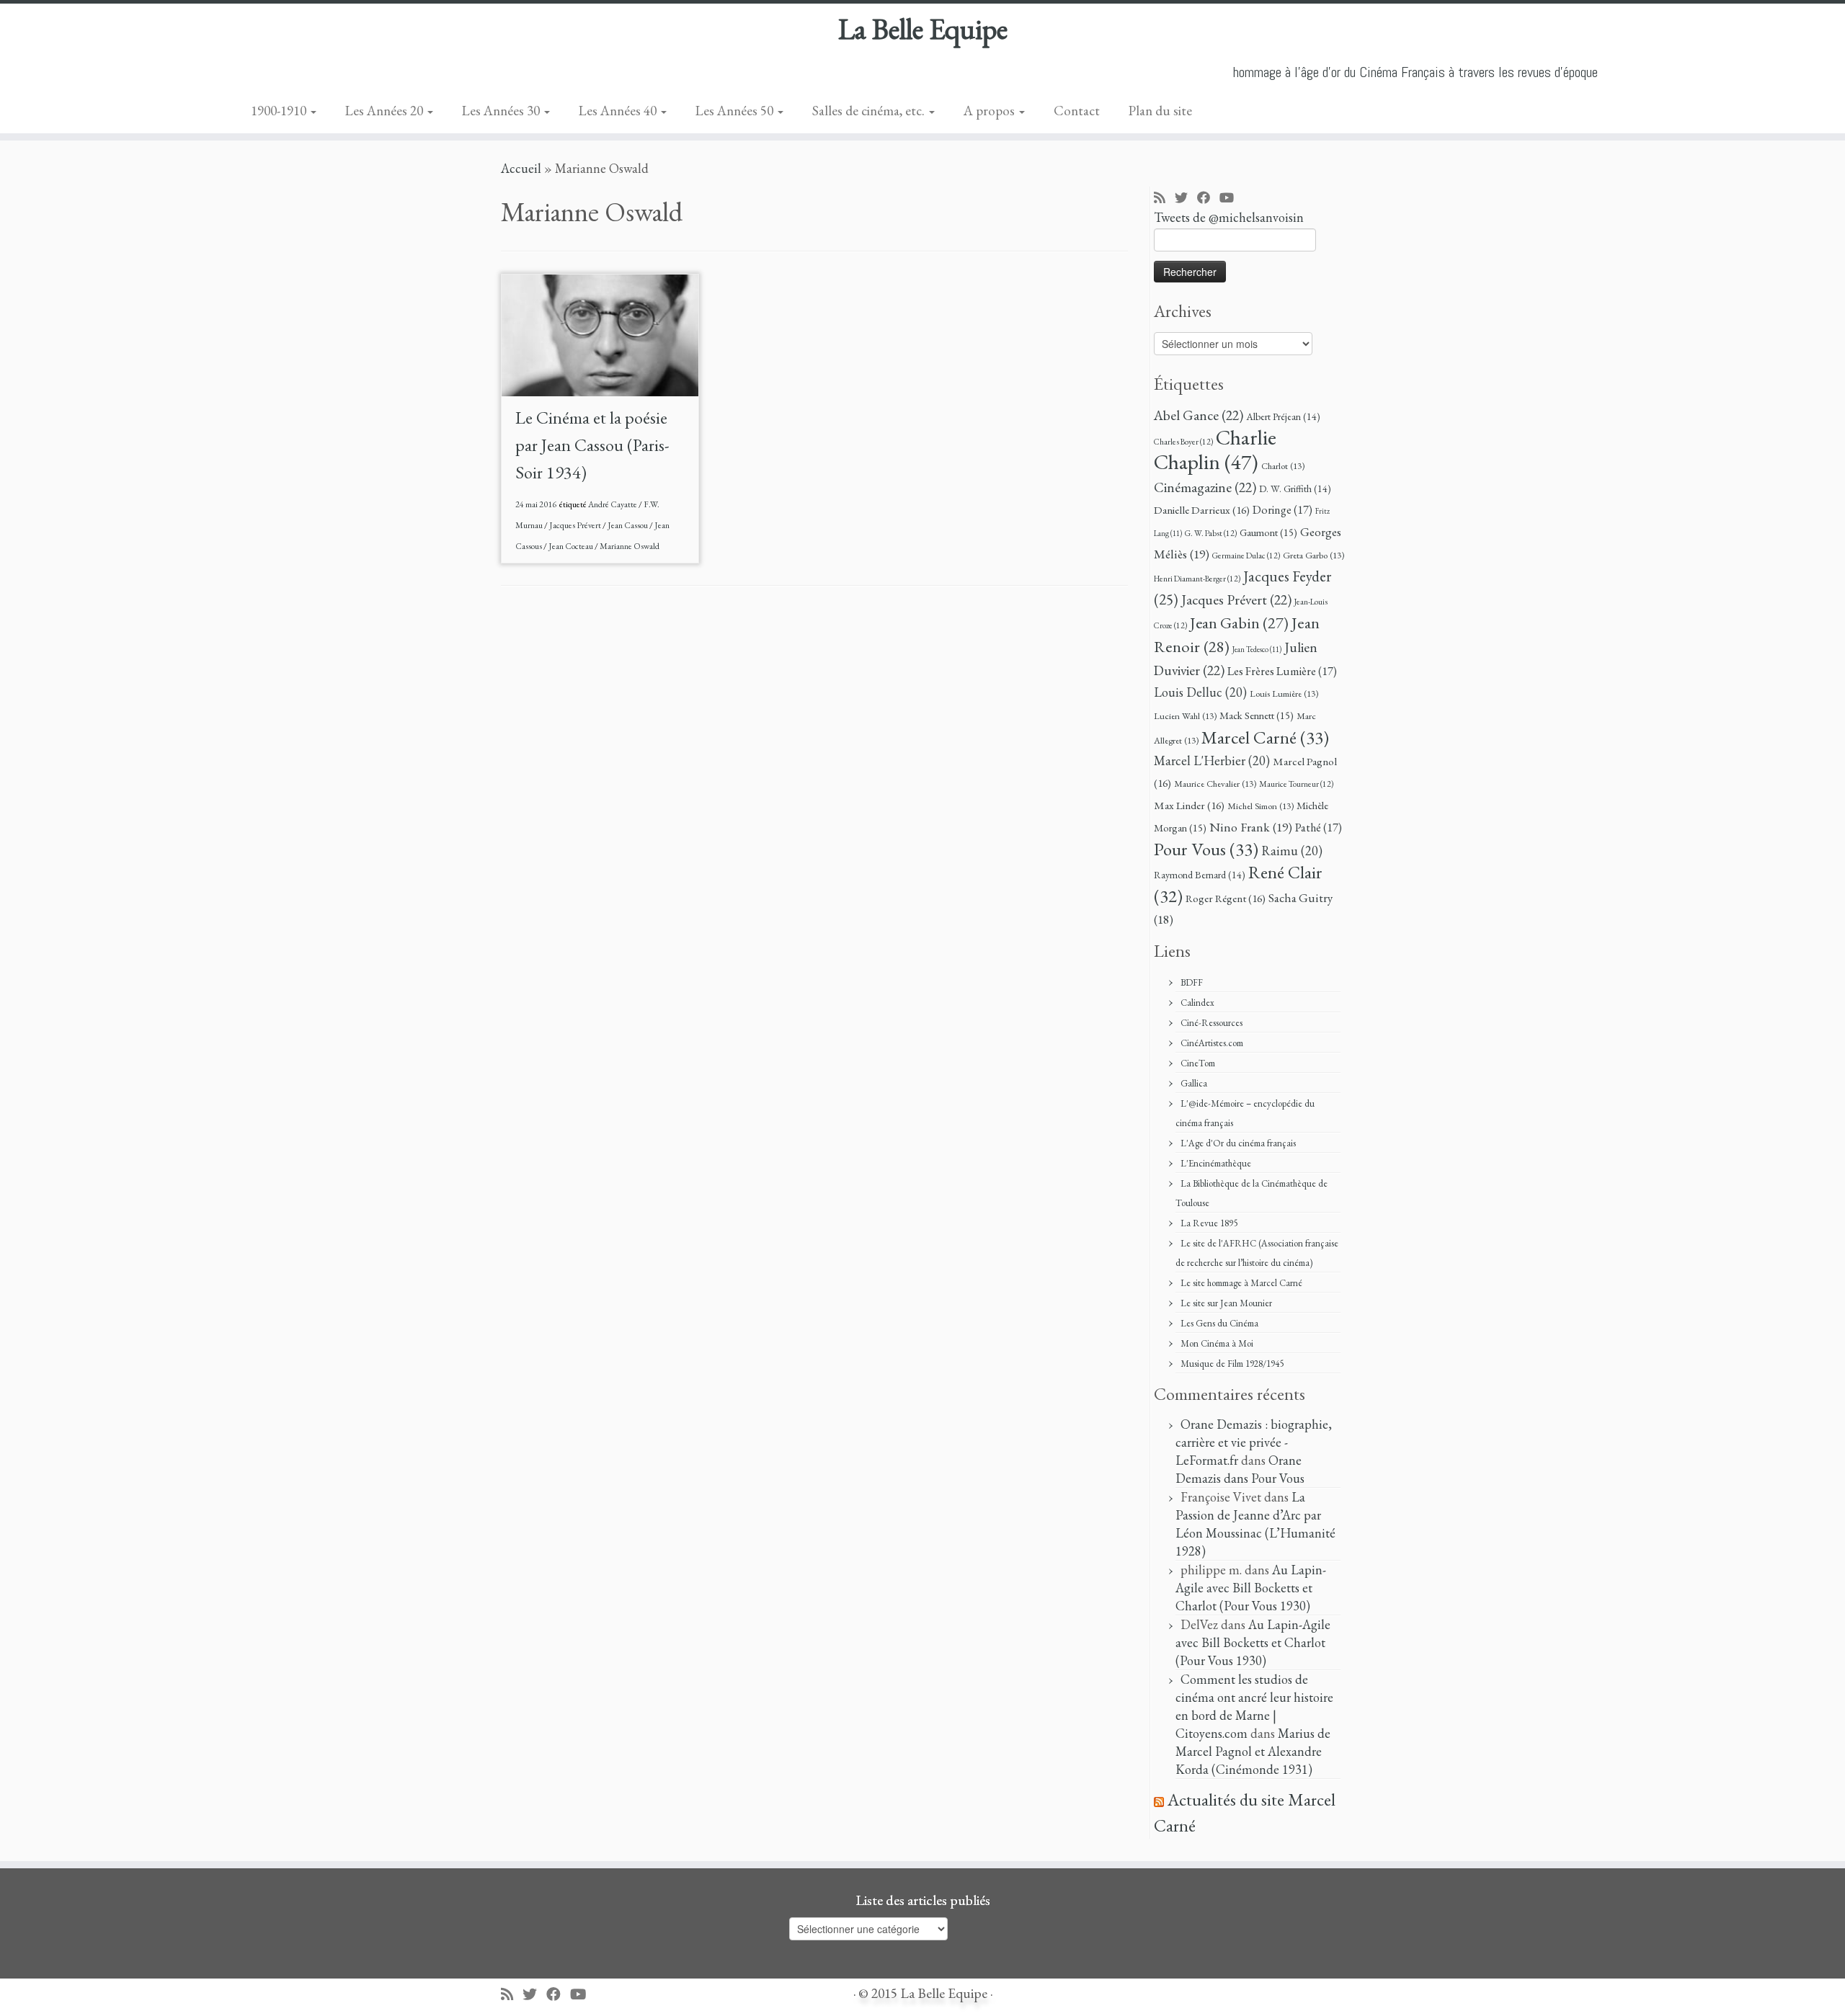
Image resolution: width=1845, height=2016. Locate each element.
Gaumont (1268, 532)
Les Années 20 (386, 111)
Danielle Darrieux (1202, 510)
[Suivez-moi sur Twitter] (1186, 199)
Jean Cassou (628, 525)
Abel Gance (1199, 415)
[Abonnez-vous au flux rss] (1164, 199)
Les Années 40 (619, 111)
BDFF (1192, 982)
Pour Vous (1206, 849)
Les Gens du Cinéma (1219, 1323)
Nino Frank (1251, 827)
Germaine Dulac (1246, 555)
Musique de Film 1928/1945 (1232, 1364)
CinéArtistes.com (1212, 1043)
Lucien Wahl (1185, 716)
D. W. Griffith (1295, 489)
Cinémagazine (1205, 487)
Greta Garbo (1313, 555)
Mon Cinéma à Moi (1217, 1343)
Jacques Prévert (576, 525)
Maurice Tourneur (1296, 784)
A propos (991, 111)
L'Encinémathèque (1216, 1163)
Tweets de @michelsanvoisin (1229, 217)
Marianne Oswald (630, 546)
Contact (1077, 111)
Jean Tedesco (1257, 649)
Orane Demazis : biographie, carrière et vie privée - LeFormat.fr (1254, 1442)
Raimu (1292, 851)
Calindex (1197, 1003)
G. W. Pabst (1211, 533)
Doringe (1282, 510)
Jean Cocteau (572, 546)
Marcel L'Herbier (1212, 761)
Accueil (521, 168)
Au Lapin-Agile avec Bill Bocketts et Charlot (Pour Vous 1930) (1251, 1588)
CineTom (1198, 1063)
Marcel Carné (1265, 737)
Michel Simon (1261, 806)
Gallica (1194, 1083)
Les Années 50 (736, 111)
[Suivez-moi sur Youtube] (1231, 199)
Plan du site (1160, 111)
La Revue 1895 (1209, 1223)
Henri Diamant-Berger (1197, 578)
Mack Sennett (1257, 715)
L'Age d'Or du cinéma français (1238, 1143)
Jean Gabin (1239, 623)
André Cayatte (613, 504)
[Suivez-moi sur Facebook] (1208, 199)
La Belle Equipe (923, 29)
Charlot (1283, 466)
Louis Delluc (1200, 692)
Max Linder (1189, 806)
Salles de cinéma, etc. (870, 111)
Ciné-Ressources (1212, 1023)
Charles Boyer (1183, 441)
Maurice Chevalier (1215, 784)
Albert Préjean (1283, 416)
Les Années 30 (502, 111)
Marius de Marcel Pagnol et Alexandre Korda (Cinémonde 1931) (1253, 1751)
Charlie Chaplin (1215, 450)
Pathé (1319, 828)
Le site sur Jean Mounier (1226, 1303)
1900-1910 (280, 111)
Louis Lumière (1284, 693)
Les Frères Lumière (1282, 671)
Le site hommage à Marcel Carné (1241, 1283)
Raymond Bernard (1200, 875)
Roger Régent (1226, 898)
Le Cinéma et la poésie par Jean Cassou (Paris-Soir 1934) (592, 445)
